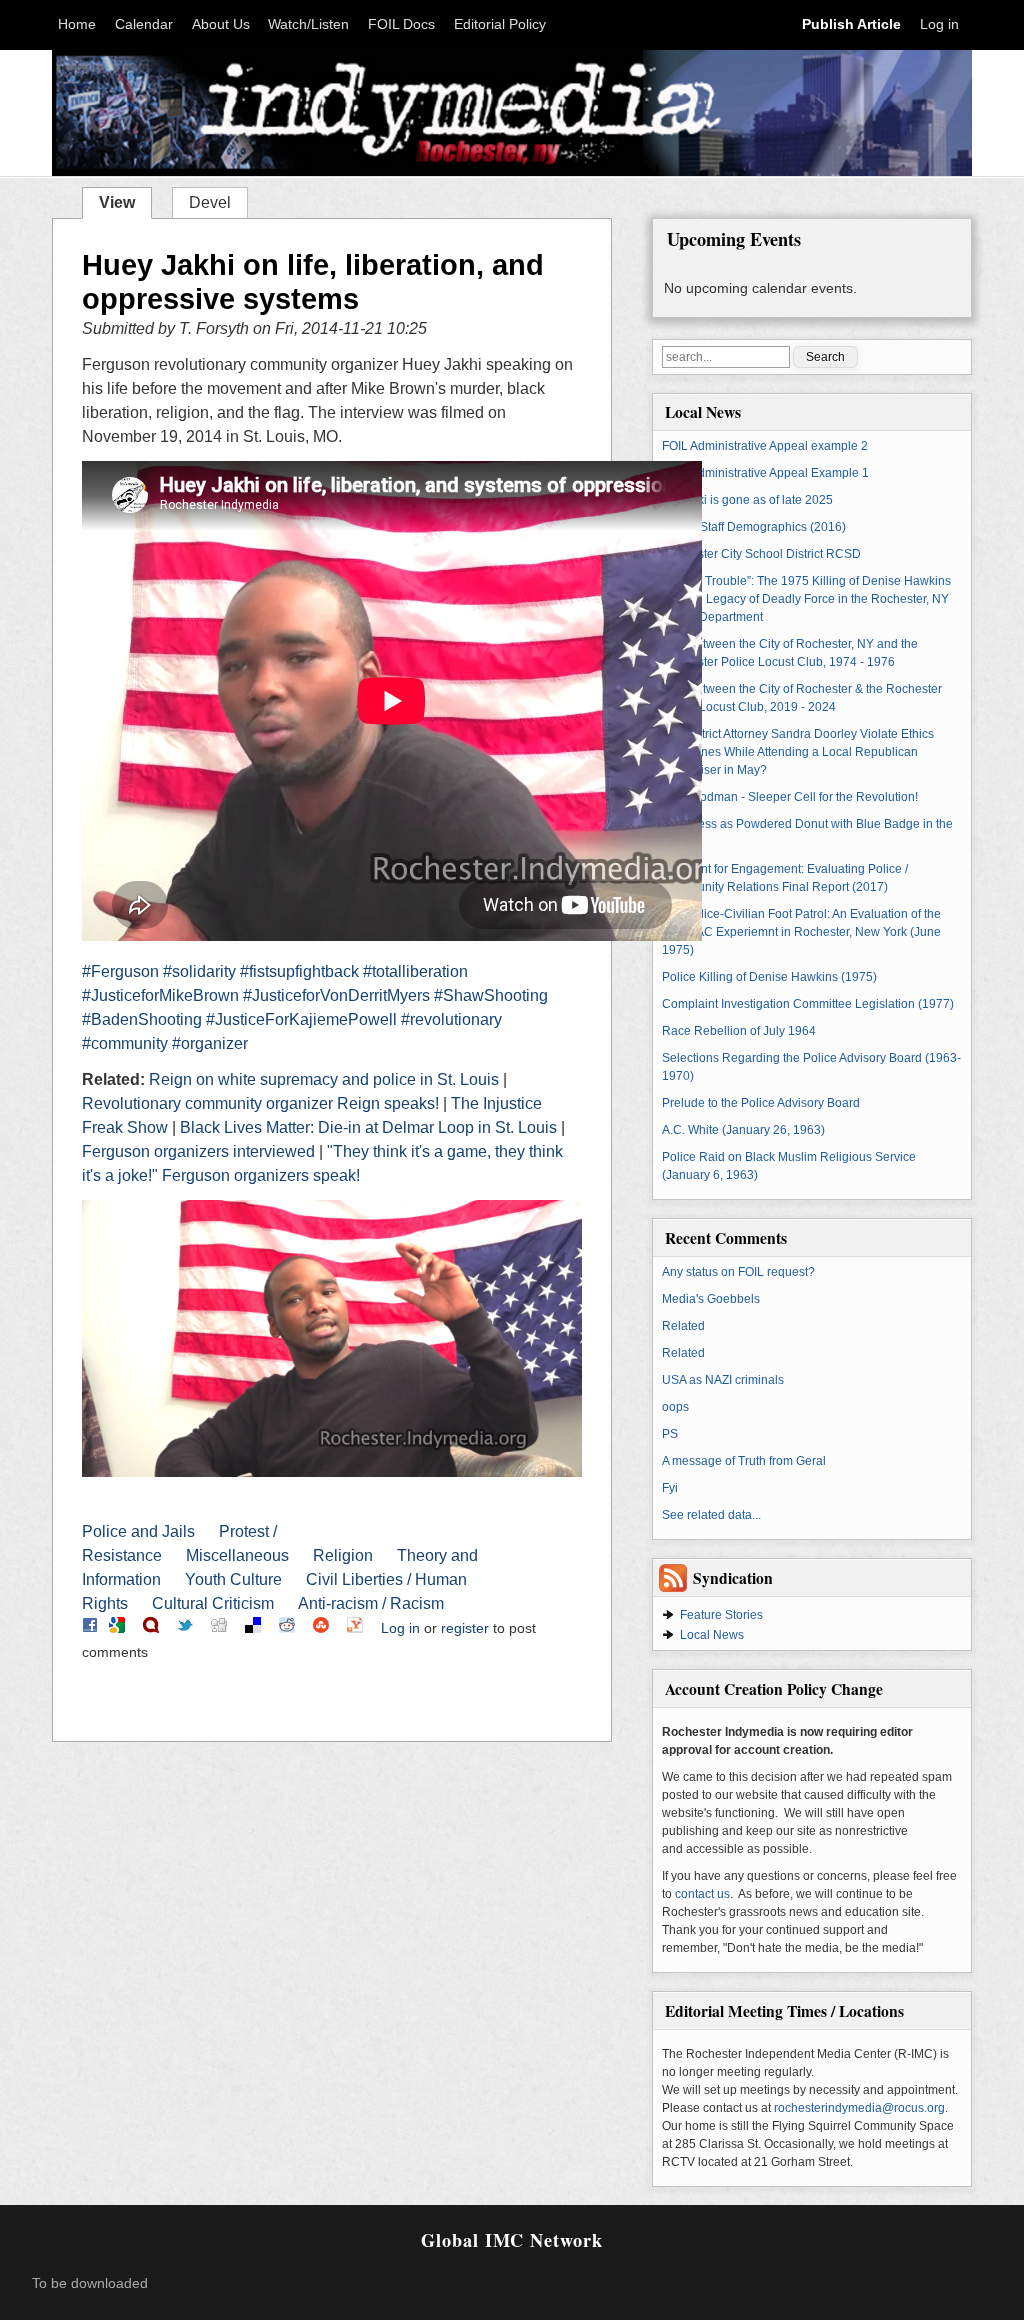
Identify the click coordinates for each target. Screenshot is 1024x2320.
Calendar (144, 24)
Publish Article (851, 24)
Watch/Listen (308, 24)
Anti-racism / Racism (371, 1603)
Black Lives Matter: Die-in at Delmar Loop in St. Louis (368, 1127)
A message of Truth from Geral (744, 1461)
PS (670, 1434)
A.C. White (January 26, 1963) (743, 1130)
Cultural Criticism (213, 1603)
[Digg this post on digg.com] (219, 1628)
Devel (210, 202)
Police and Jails (138, 1531)
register (465, 1628)
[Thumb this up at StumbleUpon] (321, 1628)
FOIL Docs (401, 24)
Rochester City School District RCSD (761, 554)
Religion (343, 1555)
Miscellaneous (237, 1555)
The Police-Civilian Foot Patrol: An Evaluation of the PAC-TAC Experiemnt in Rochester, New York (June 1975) (801, 932)
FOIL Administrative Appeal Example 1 (765, 473)
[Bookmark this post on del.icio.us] (253, 1628)
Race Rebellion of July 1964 (739, 1031)
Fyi (670, 1488)
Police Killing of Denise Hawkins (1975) (769, 977)
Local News (712, 1635)
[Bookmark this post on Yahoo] (355, 1628)
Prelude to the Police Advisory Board (761, 1103)
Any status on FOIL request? (738, 1272)
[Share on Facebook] (90, 1628)
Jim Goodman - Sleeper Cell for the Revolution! (790, 797)
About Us (221, 24)
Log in (939, 24)
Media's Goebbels (711, 1299)
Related (683, 1326)
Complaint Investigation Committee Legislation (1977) (808, 1004)
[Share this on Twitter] (185, 1628)
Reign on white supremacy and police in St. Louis (324, 1079)
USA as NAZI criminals (723, 1380)
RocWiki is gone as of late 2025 (747, 500)
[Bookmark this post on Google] (117, 1628)
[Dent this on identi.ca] (151, 1628)
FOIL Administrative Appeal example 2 (765, 446)
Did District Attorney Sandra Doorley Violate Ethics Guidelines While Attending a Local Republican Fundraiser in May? (798, 752)
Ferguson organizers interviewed (198, 1151)
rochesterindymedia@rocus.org (859, 2108)
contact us (702, 1894)
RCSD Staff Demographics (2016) (754, 527)
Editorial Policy (500, 24)
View (125, 201)
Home (77, 24)
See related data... (711, 1515)
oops (675, 1407)
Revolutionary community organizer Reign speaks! (260, 1103)
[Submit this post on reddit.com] (287, 1628)
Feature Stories (721, 1615)
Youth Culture (233, 1579)
